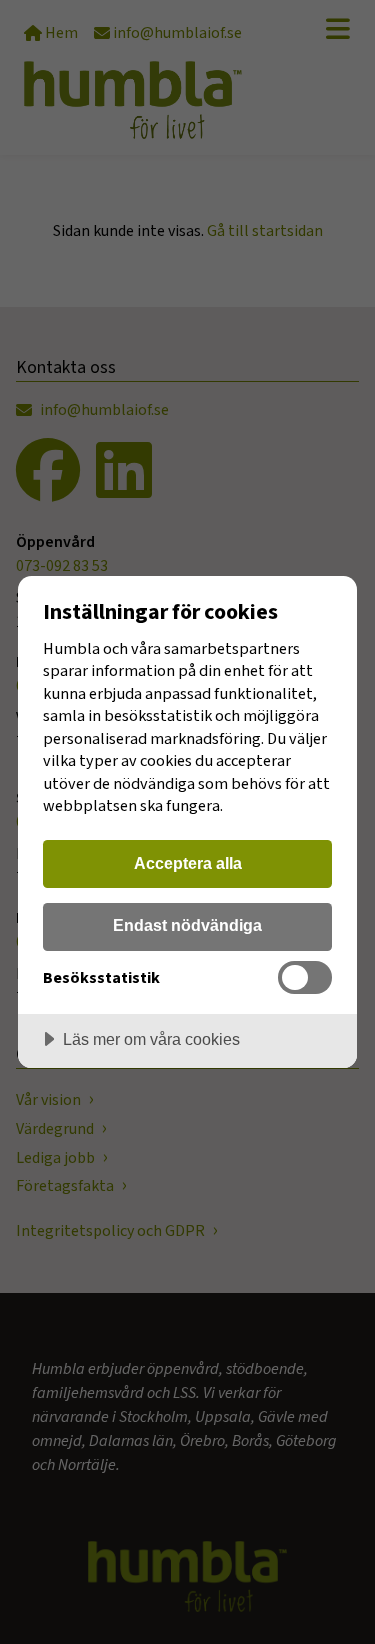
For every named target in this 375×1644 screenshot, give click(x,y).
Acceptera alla (188, 863)
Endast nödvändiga (187, 925)
